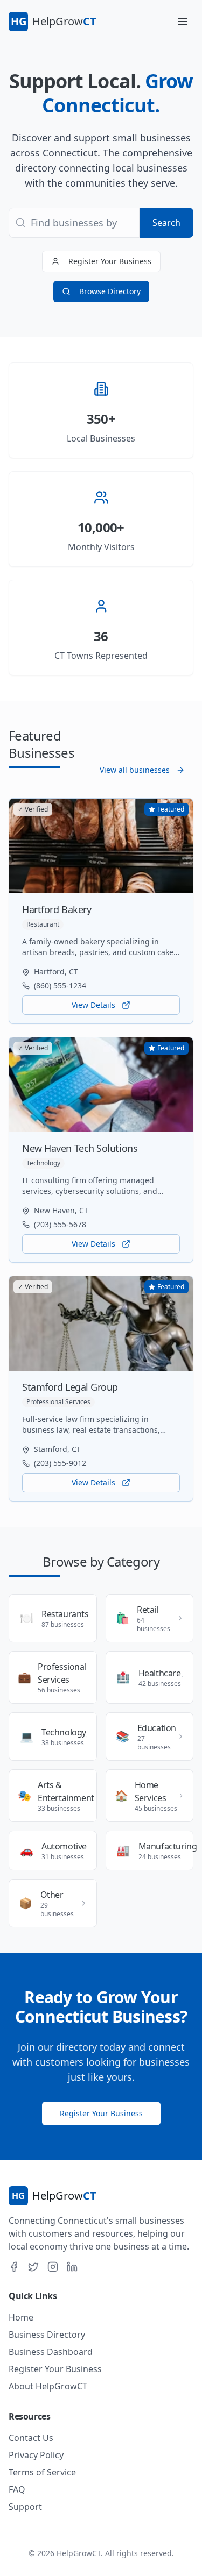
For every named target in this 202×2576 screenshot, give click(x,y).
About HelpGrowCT (48, 2386)
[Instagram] (53, 2267)
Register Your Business (110, 261)
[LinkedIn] (72, 2267)
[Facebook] (14, 2267)
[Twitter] (33, 2267)
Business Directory (47, 2335)
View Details (93, 1005)
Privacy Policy (36, 2455)
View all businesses (135, 770)
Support (25, 2507)
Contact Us (31, 2438)
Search (166, 223)
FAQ (17, 2489)
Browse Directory (110, 291)
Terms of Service (42, 2472)
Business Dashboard (51, 2352)
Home (21, 2317)
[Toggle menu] (183, 22)
